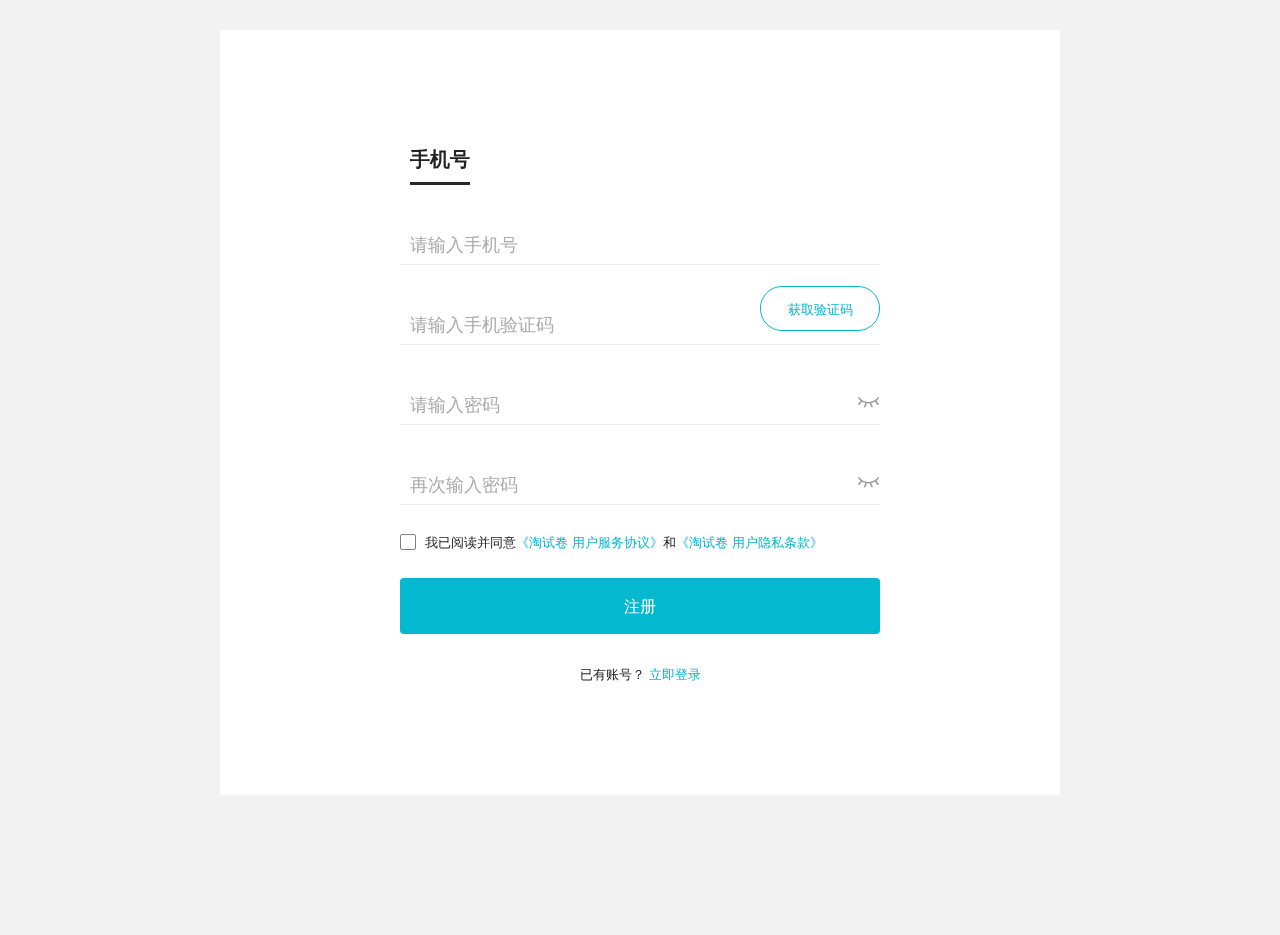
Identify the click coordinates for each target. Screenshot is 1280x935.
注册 (640, 605)
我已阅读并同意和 (624, 541)
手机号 (440, 157)
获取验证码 (820, 308)
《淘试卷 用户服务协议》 (589, 541)
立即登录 (675, 673)
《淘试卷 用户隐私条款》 (749, 541)
